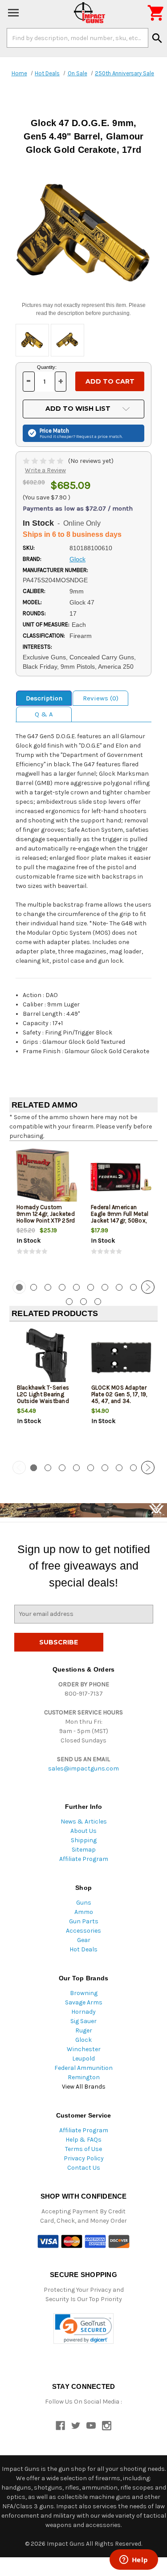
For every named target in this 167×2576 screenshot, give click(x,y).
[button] (83, 2329)
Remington (84, 2077)
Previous (19, 1287)
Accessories (83, 1931)
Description (44, 698)
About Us (83, 1831)
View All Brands (84, 2087)
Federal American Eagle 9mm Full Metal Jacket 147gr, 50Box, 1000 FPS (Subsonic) (120, 1217)
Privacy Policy (84, 2158)
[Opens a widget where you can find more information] (134, 2560)
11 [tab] (69, 1302)
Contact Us (84, 2168)
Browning (84, 1993)
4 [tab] (62, 1287)
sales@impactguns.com (83, 1768)
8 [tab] (119, 1287)
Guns (84, 1903)
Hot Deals (83, 1949)
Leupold (83, 2059)
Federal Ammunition (83, 2068)
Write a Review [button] (45, 470)
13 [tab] (98, 1302)
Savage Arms (84, 2002)
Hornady (83, 2012)
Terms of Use (83, 2149)
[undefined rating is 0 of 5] (44, 461)
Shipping (84, 1840)
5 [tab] (76, 1287)
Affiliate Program (84, 1859)
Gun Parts (84, 1921)
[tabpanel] (47, 1210)
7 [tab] (105, 1287)
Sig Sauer (83, 2021)
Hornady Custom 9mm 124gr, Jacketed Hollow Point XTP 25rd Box (46, 1217)
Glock (83, 2040)
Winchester (84, 2049)
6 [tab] (91, 1287)
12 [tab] (83, 1302)
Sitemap (84, 1850)
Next (148, 1287)
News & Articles (84, 1822)
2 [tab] (34, 1287)
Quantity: (47, 367)
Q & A (44, 714)
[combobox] (77, 38)
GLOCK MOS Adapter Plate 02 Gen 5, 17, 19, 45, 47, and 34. (119, 1394)
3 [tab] (48, 1287)
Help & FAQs (83, 2140)
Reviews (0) (101, 698)
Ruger (84, 2030)
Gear (84, 1940)
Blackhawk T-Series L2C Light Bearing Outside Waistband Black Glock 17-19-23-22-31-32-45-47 (46, 1401)
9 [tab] (133, 1287)
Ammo (84, 1912)
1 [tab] (34, 1468)
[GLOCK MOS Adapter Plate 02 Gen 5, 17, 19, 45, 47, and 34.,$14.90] (121, 1358)
